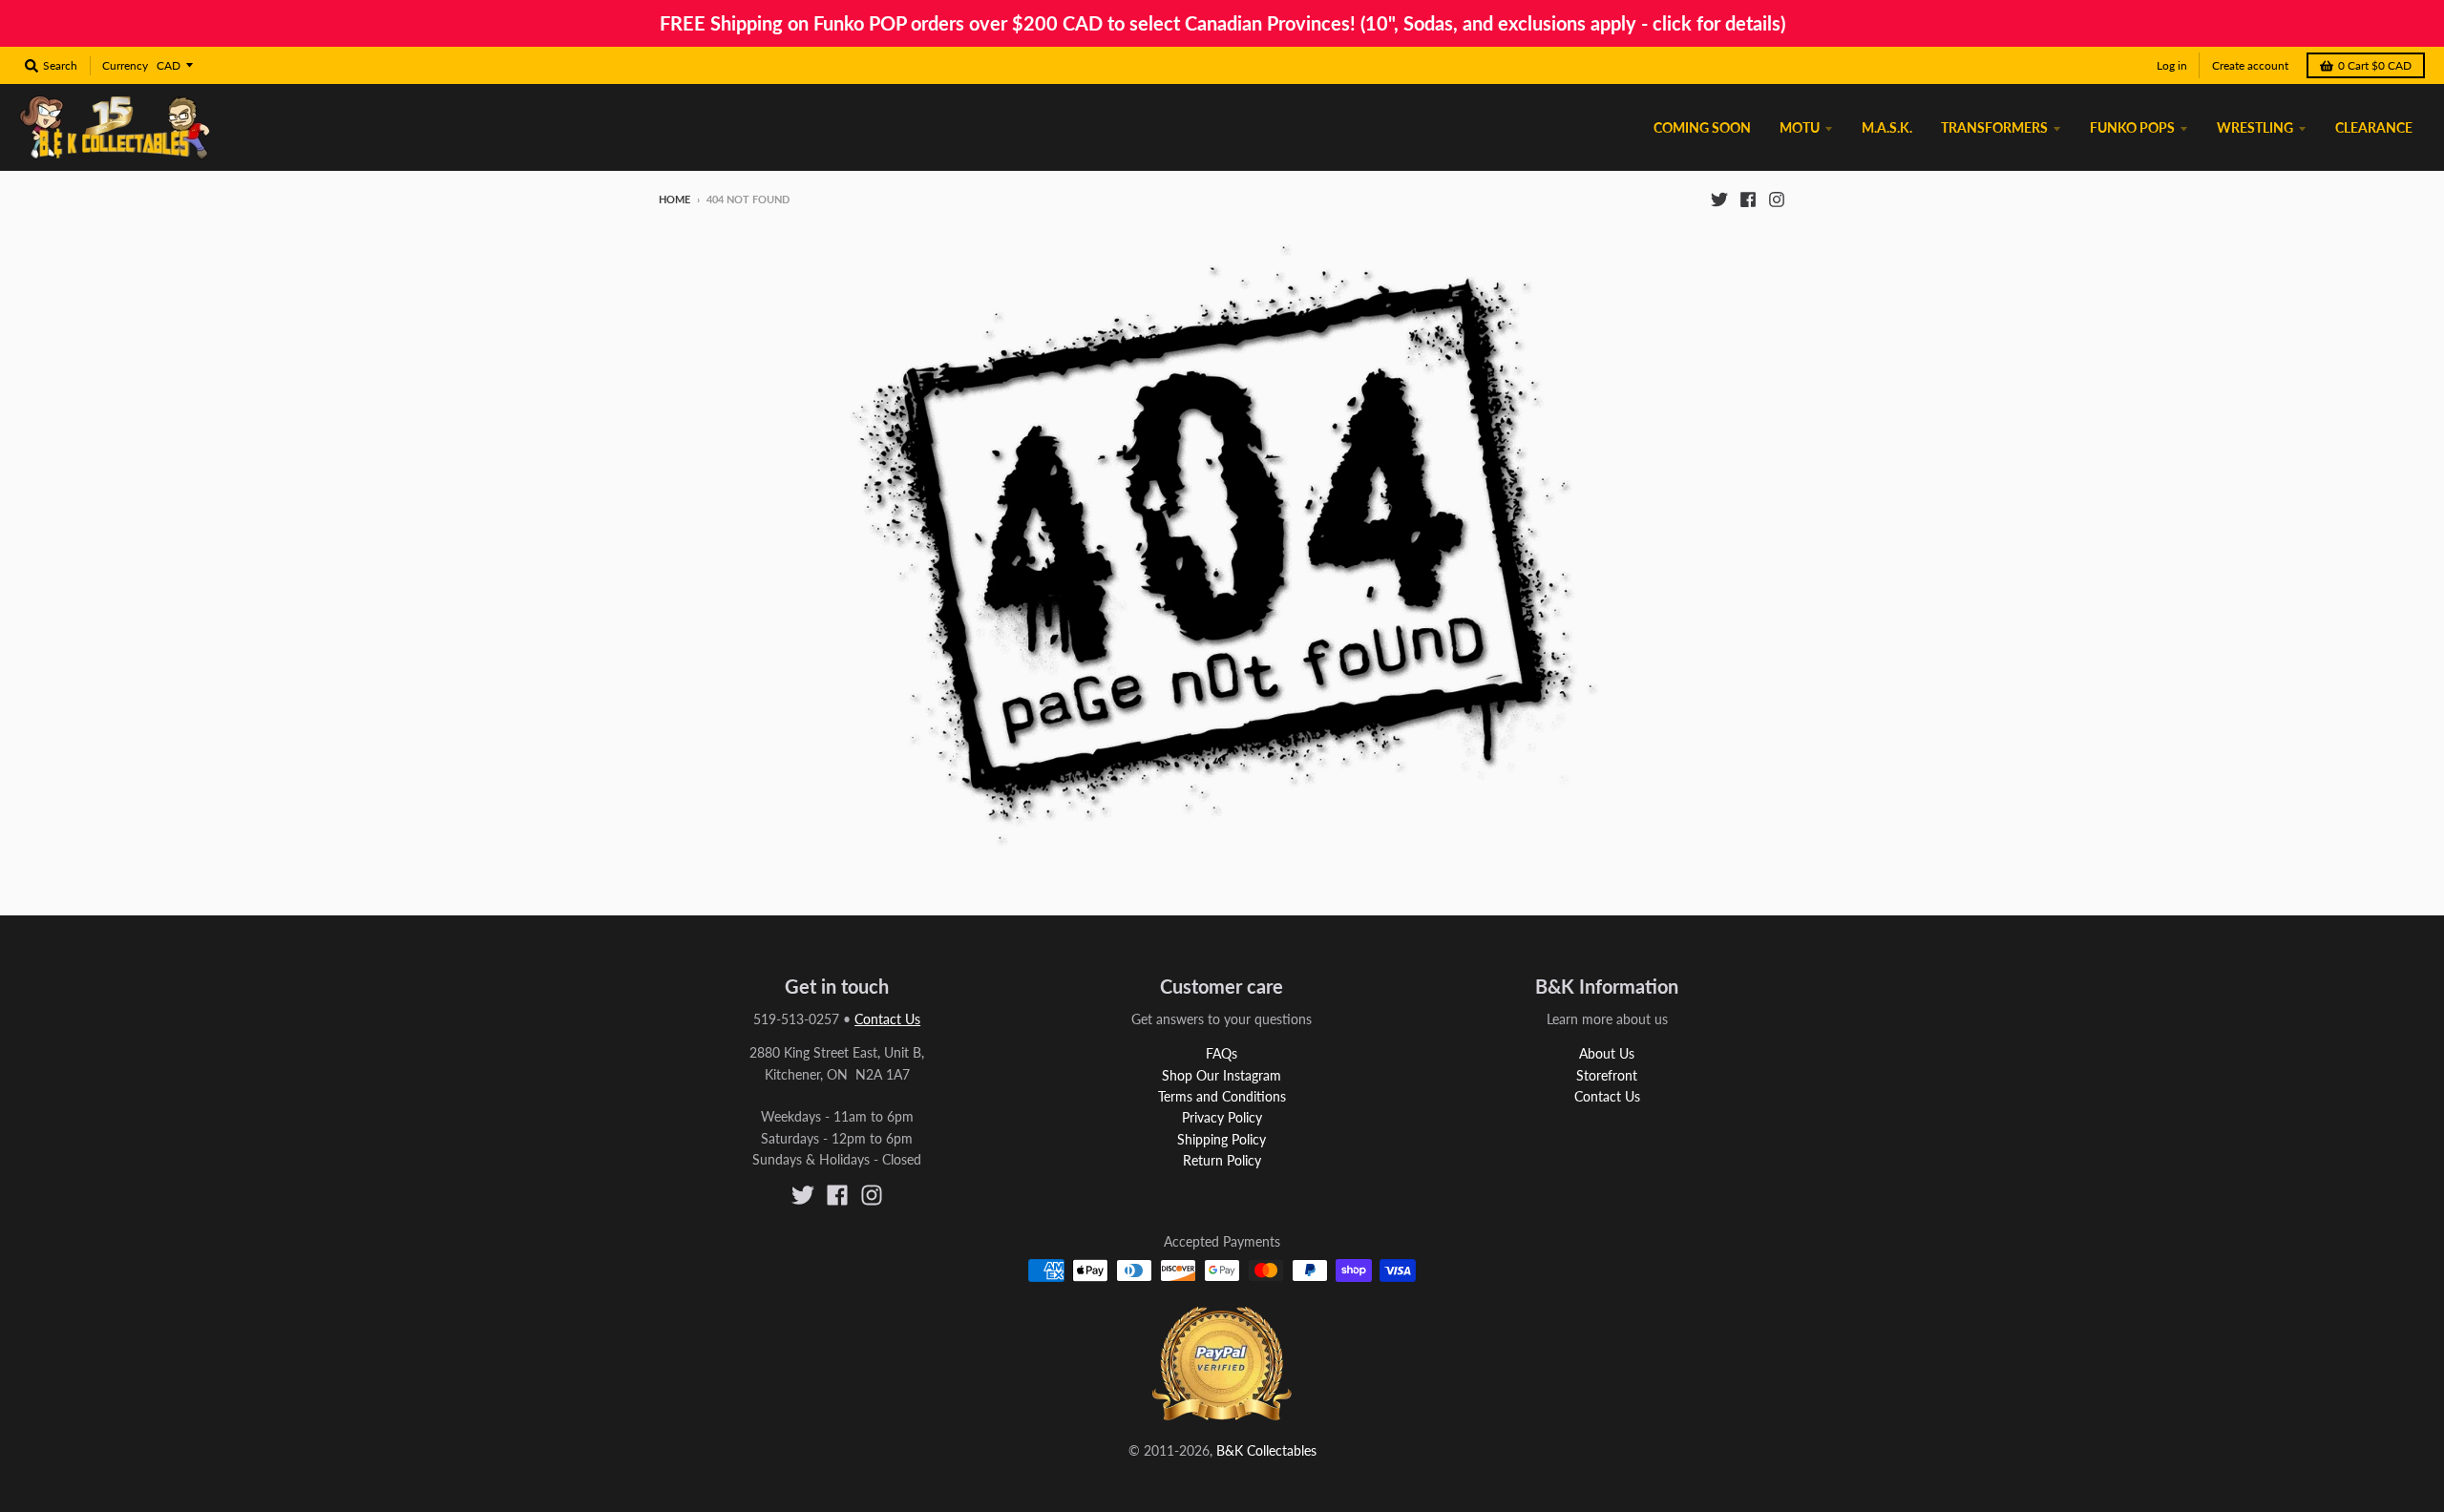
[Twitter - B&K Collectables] (1719, 199)
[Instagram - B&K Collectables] (1777, 199)
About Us (1607, 1053)
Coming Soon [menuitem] (1702, 127)
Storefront (1607, 1075)
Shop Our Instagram (1222, 1075)
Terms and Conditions (1222, 1096)
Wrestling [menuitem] (2255, 127)
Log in (2172, 65)
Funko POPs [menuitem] (2132, 127)
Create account (2250, 65)
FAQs (1222, 1053)
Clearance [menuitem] (2374, 127)
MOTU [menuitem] (1800, 127)
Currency (125, 65)
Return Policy (1222, 1160)
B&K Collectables (1266, 1450)
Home (674, 199)
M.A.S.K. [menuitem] (1887, 127)
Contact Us (887, 1019)
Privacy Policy (1222, 1117)
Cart (2375, 65)
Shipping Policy (1222, 1139)
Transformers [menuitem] (1994, 127)
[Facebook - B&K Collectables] (1748, 199)
